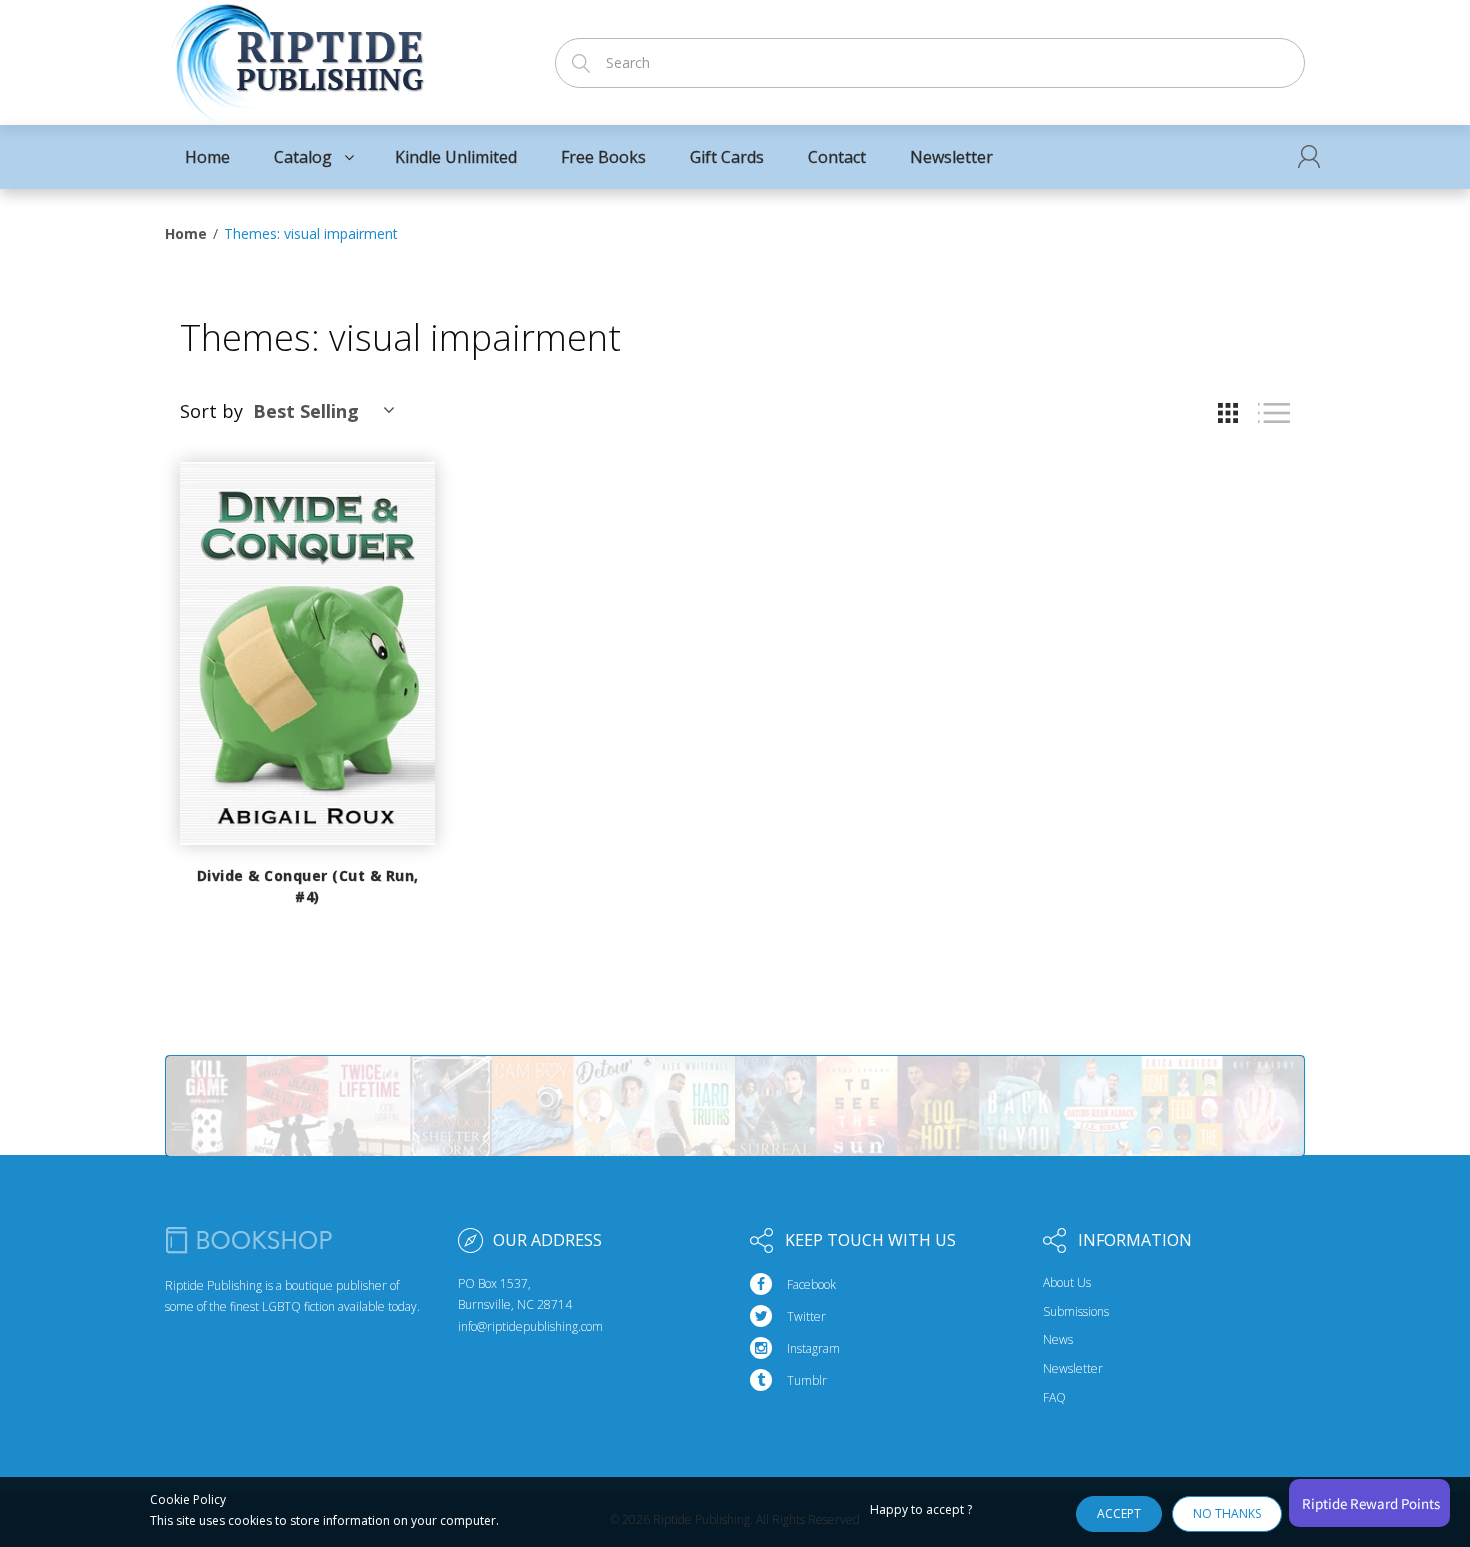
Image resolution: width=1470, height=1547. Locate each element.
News (1058, 1340)
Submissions (1076, 1312)
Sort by (211, 411)
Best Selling (306, 411)
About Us (1067, 1283)
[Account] (1309, 156)
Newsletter (1073, 1369)
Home (186, 233)
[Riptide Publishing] (297, 56)
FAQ (1054, 1398)
